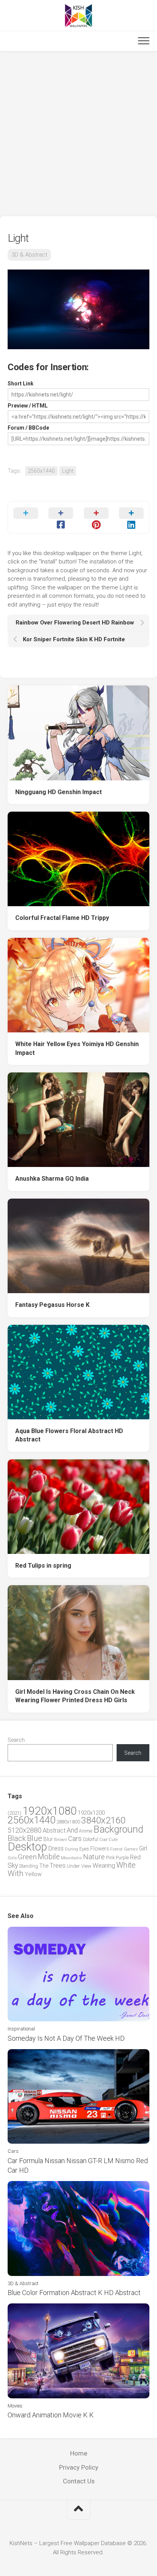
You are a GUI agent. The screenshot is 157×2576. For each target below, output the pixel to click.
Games (131, 1849)
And (72, 1830)
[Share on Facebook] (61, 517)
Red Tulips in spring (43, 1566)
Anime (86, 1831)
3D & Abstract (29, 255)
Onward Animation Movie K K (51, 2415)
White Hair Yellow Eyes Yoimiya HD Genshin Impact (77, 1048)
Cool (103, 1840)
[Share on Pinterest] (96, 517)
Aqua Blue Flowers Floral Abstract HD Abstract (69, 1435)
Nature (94, 1857)
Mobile (49, 1857)
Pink (110, 1858)
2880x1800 (68, 1822)
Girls (12, 1858)
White (126, 1865)
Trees (58, 1865)
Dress (56, 1848)
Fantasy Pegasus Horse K (52, 1305)
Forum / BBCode (28, 428)
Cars (75, 1839)
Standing (29, 1866)
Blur (48, 1839)
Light (68, 471)
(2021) (14, 1813)
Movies (15, 2406)
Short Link (21, 384)
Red (135, 1857)
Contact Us (79, 2481)
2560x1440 (41, 471)
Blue (35, 1838)
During (71, 1849)
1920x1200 (91, 1813)
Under (73, 1866)
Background (118, 1829)
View (86, 1866)
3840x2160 (103, 1820)
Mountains (71, 1858)
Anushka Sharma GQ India (52, 1179)
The (44, 1866)
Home (79, 2453)
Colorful (91, 1839)
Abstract (54, 1830)
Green (27, 1857)
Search (16, 1740)
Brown (61, 1839)
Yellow (33, 1874)
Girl (143, 1848)
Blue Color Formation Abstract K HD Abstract (74, 2293)
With (16, 1873)
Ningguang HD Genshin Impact (58, 792)
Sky (13, 1865)
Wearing (104, 1866)
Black (17, 1839)
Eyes (84, 1849)
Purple (122, 1858)
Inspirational (21, 2029)
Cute (113, 1840)
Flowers (100, 1849)
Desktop (27, 1847)
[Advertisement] (78, 134)
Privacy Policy (79, 2467)
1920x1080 (50, 1811)
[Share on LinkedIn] (132, 517)
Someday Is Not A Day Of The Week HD (66, 2038)
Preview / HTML (28, 406)
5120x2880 (25, 1830)
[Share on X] (26, 517)
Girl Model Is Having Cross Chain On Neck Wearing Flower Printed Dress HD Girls (75, 1696)
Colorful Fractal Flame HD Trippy (62, 918)
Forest (116, 1849)
